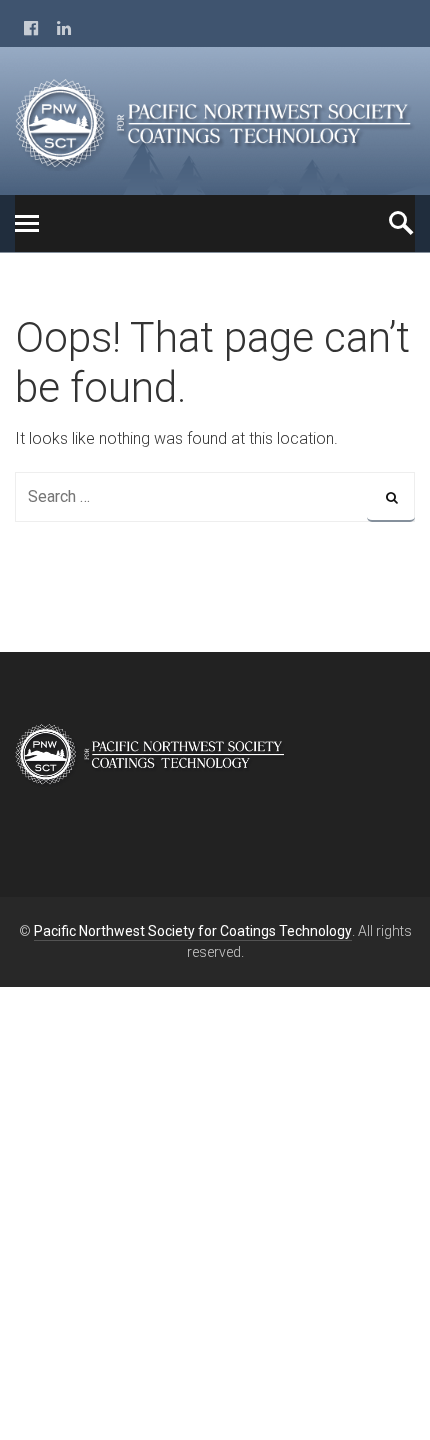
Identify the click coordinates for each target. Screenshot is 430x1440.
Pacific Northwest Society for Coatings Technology (193, 931)
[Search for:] (215, 496)
